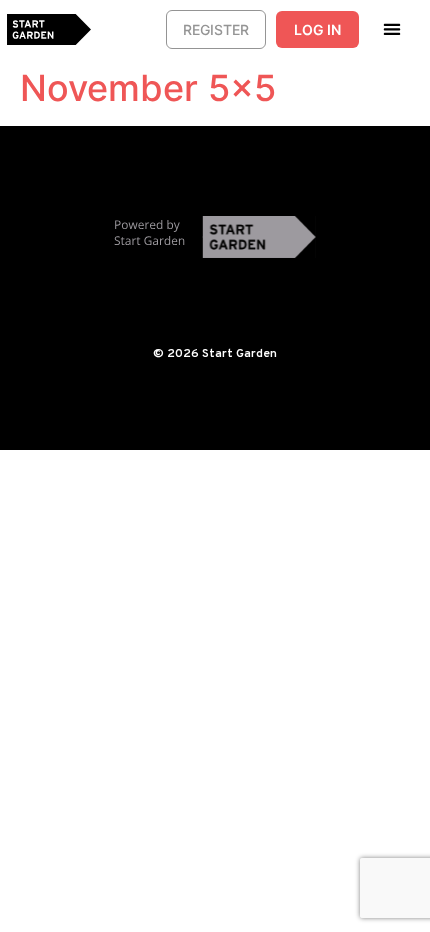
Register (216, 29)
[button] (392, 28)
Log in (317, 29)
